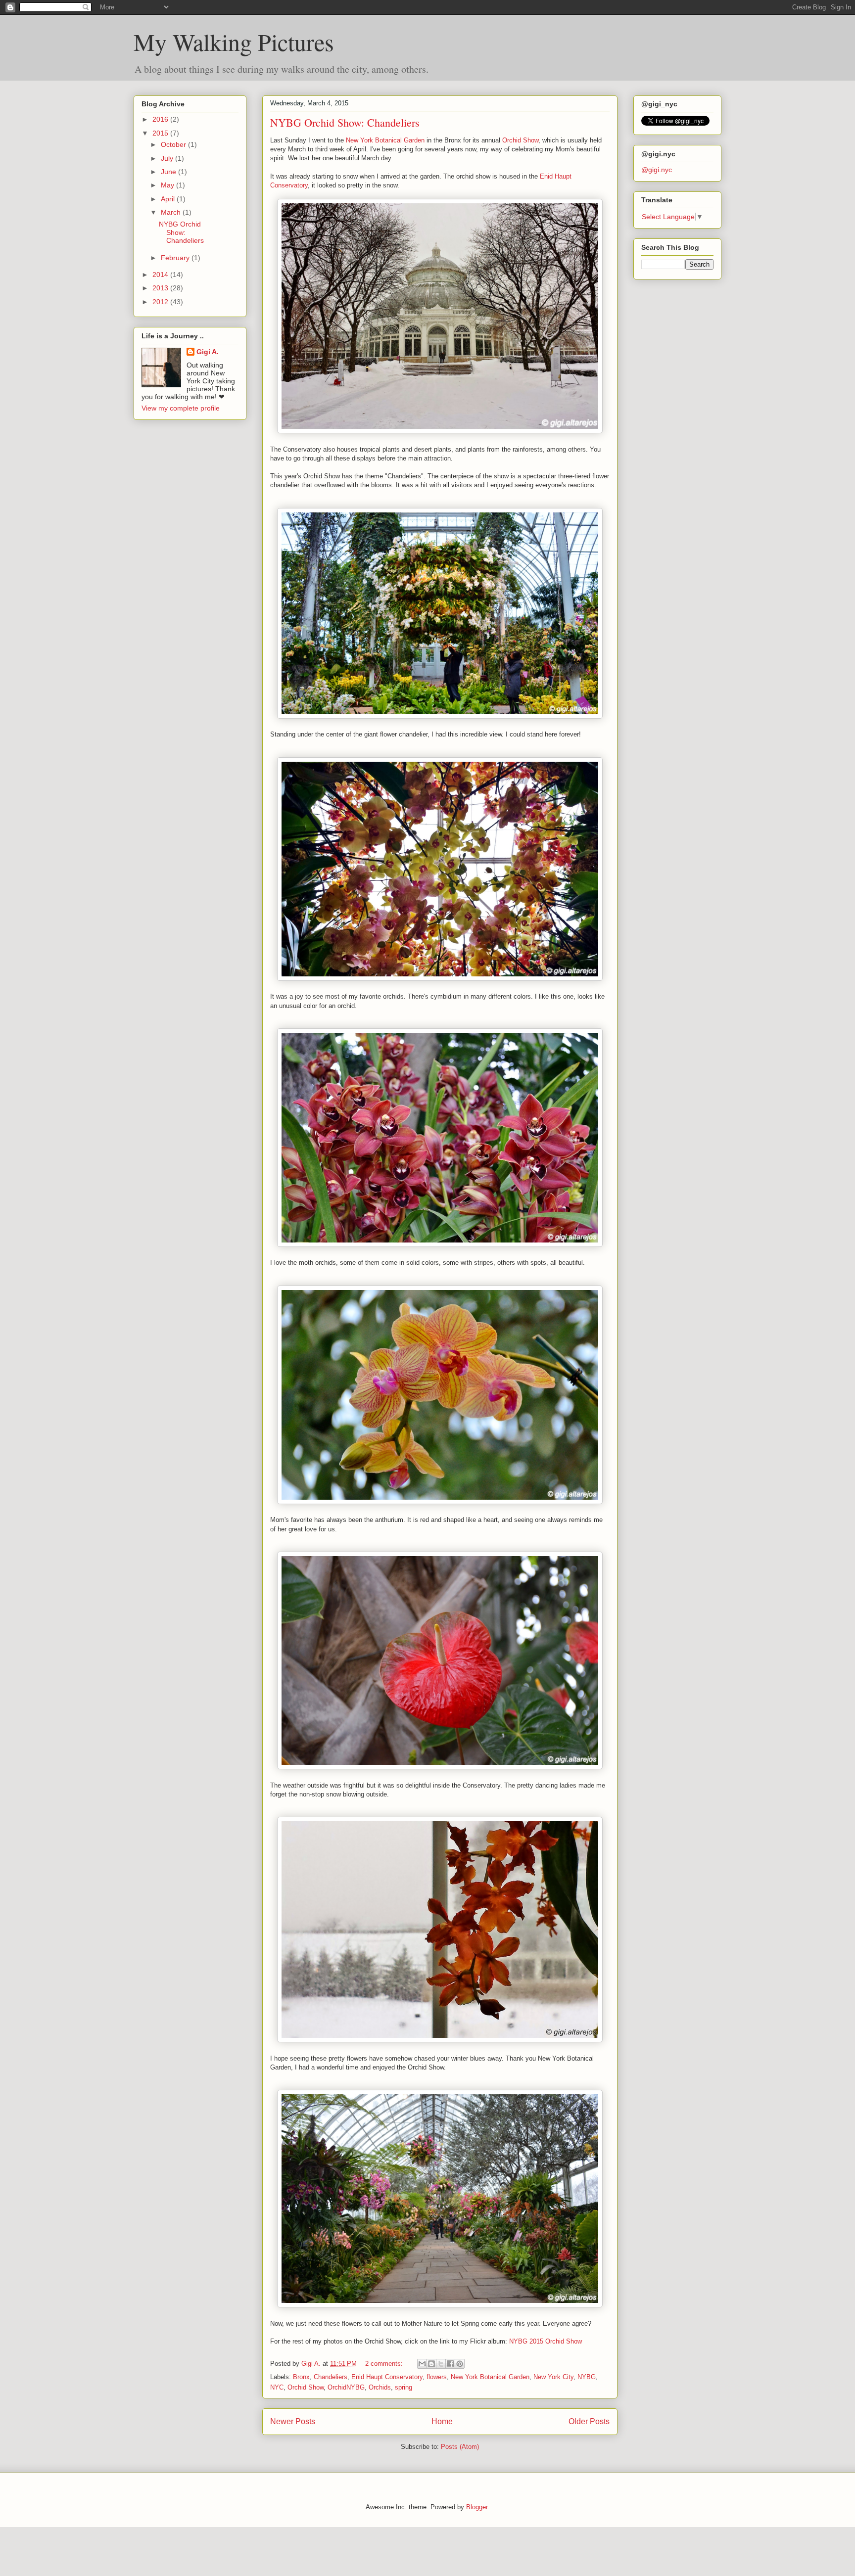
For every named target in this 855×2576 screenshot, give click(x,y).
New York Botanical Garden (385, 140)
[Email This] (422, 2364)
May (168, 185)
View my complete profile (181, 408)
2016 (161, 119)
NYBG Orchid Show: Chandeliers (345, 122)
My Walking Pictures (234, 42)
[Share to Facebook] (450, 2364)
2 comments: (385, 2364)
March (172, 212)
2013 (161, 288)
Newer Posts (293, 2421)
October (174, 144)
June (169, 172)
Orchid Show (520, 140)
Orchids (380, 2387)
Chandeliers (331, 2377)
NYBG (587, 2377)
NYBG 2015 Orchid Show (546, 2341)
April (169, 199)
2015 (161, 133)
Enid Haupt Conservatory (387, 2377)
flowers (437, 2377)
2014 (161, 275)
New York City (553, 2377)
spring (404, 2387)
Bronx (301, 2377)
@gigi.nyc (657, 170)
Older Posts (589, 2421)
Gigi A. (208, 352)
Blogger (477, 2507)
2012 (161, 302)
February (176, 258)
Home (442, 2421)
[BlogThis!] (431, 2364)
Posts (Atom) (460, 2447)
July (168, 158)
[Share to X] (441, 2364)
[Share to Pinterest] (460, 2364)
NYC (277, 2387)
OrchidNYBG (346, 2387)
